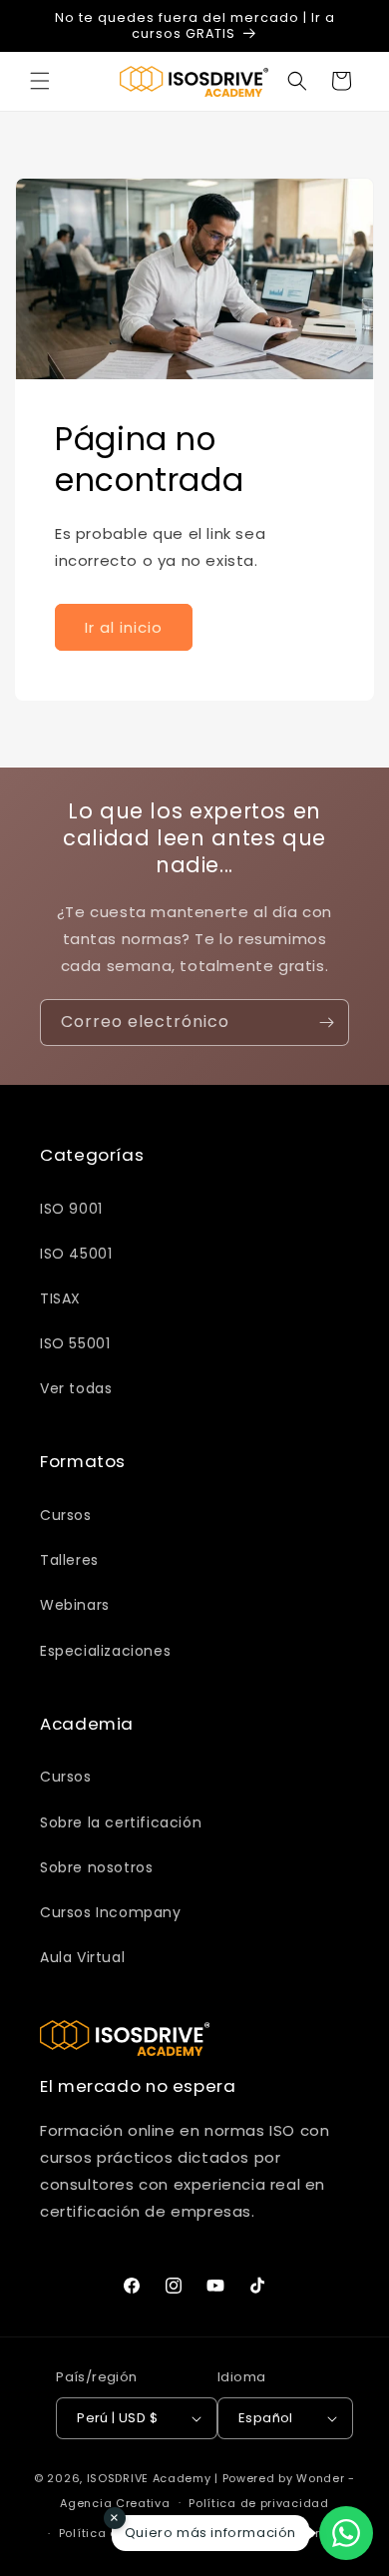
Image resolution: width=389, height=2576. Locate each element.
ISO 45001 (76, 1254)
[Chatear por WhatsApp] (346, 2533)
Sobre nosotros (96, 1867)
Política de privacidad (258, 2503)
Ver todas (76, 1388)
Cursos (66, 1515)
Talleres (69, 1560)
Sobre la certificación (121, 1822)
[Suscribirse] (326, 1023)
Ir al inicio (124, 627)
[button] (40, 81)
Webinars (75, 1605)
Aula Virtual (82, 1957)
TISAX (60, 1298)
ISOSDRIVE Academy (149, 2478)
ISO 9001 (71, 1209)
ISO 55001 (75, 1343)
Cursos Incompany (111, 1912)
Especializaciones (105, 1651)
